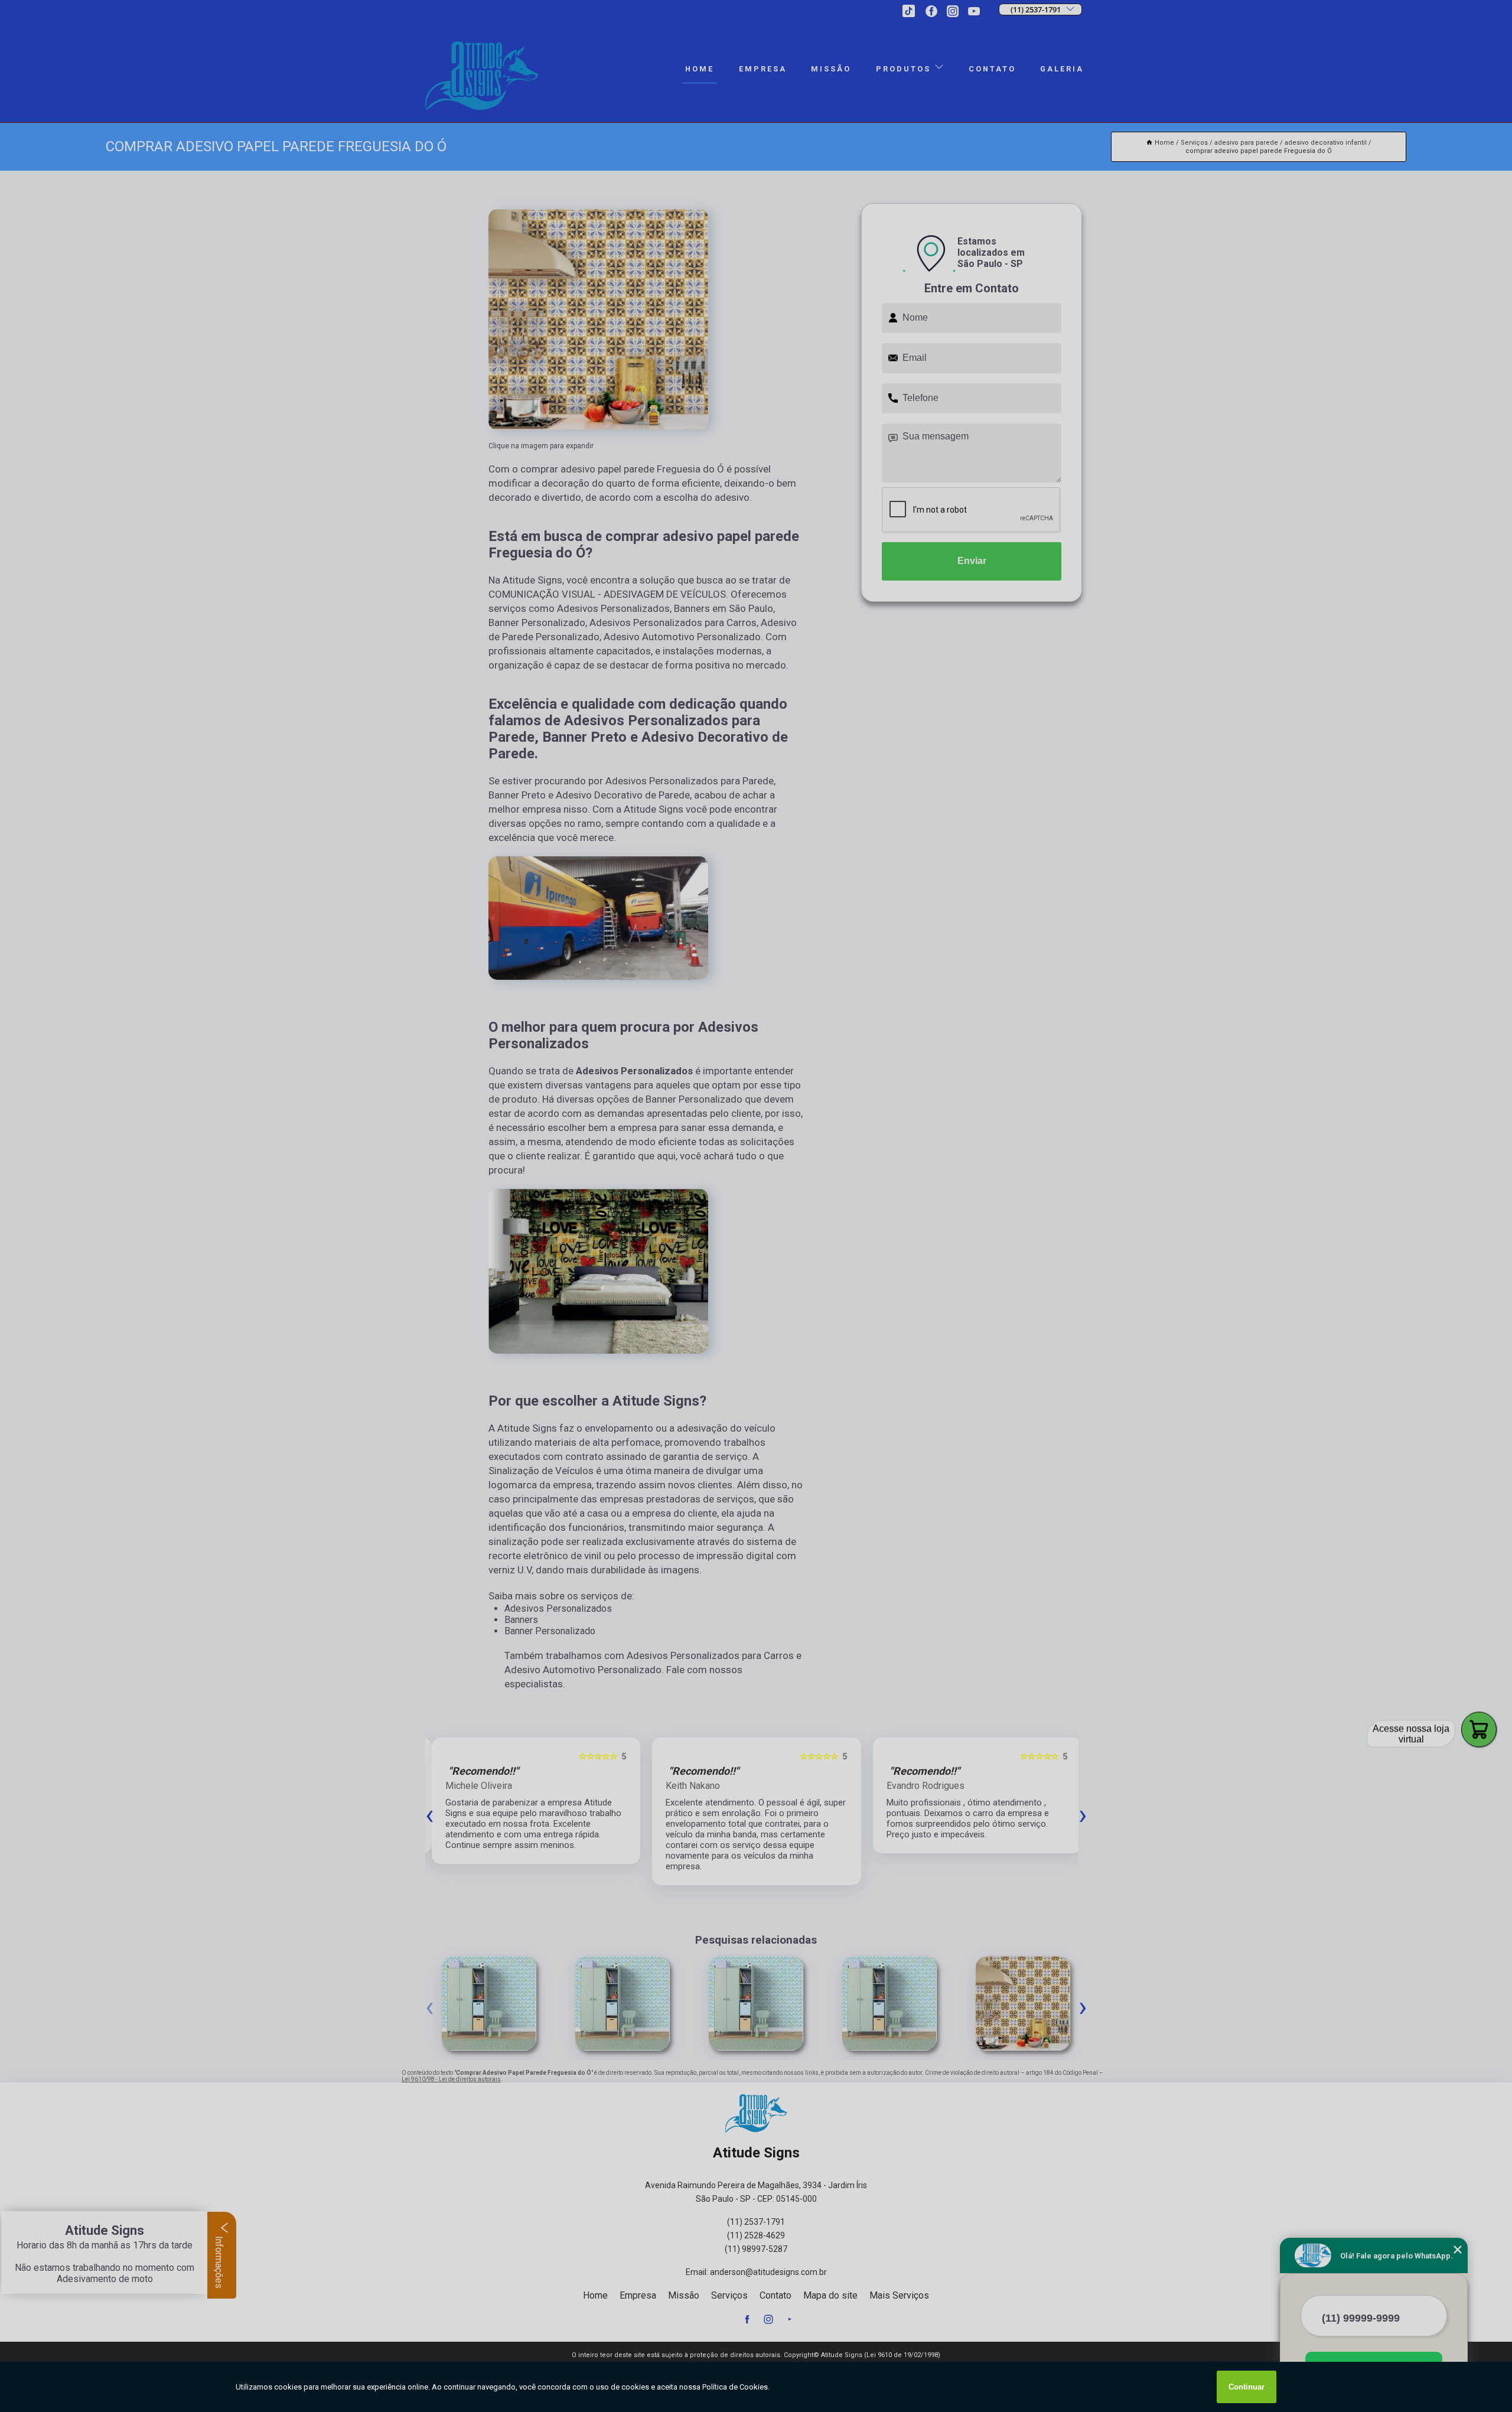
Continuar (1247, 2387)
